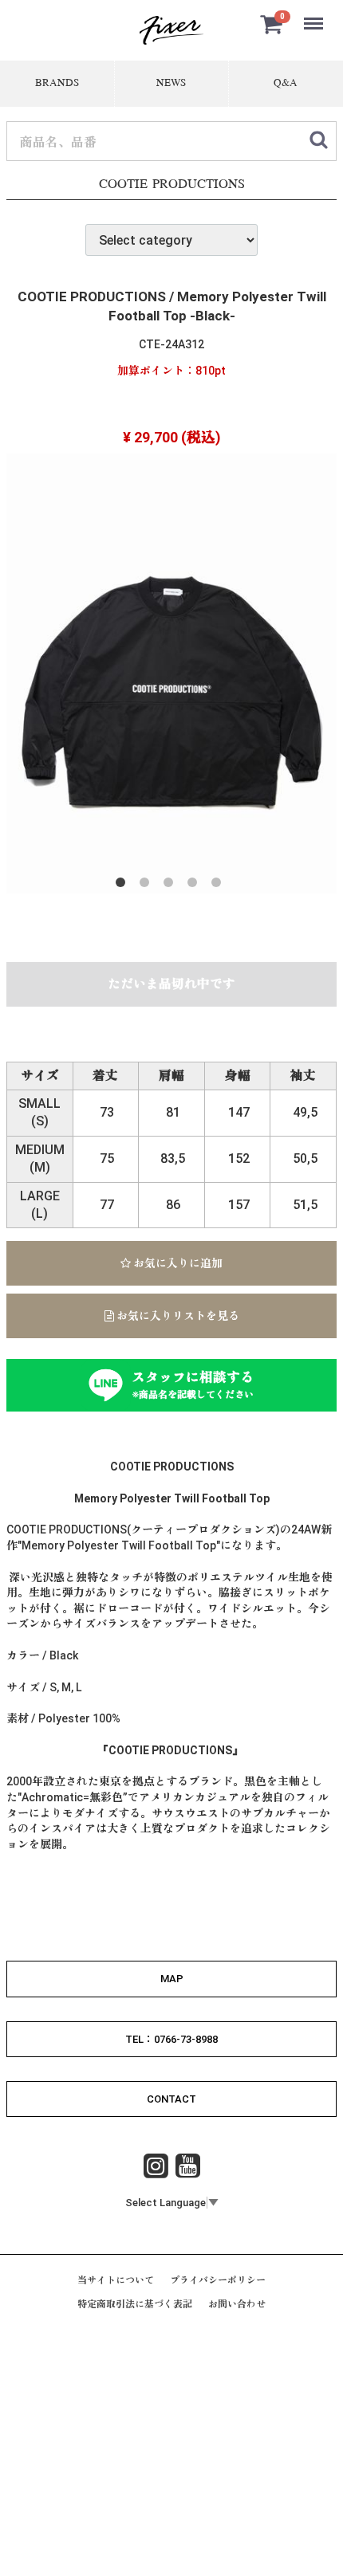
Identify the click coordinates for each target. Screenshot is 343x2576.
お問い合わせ (237, 2304)
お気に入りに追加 (177, 1263)
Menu (315, 15)
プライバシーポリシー (218, 2280)
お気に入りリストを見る (177, 1316)
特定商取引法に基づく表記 (135, 2304)
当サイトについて (116, 2280)
